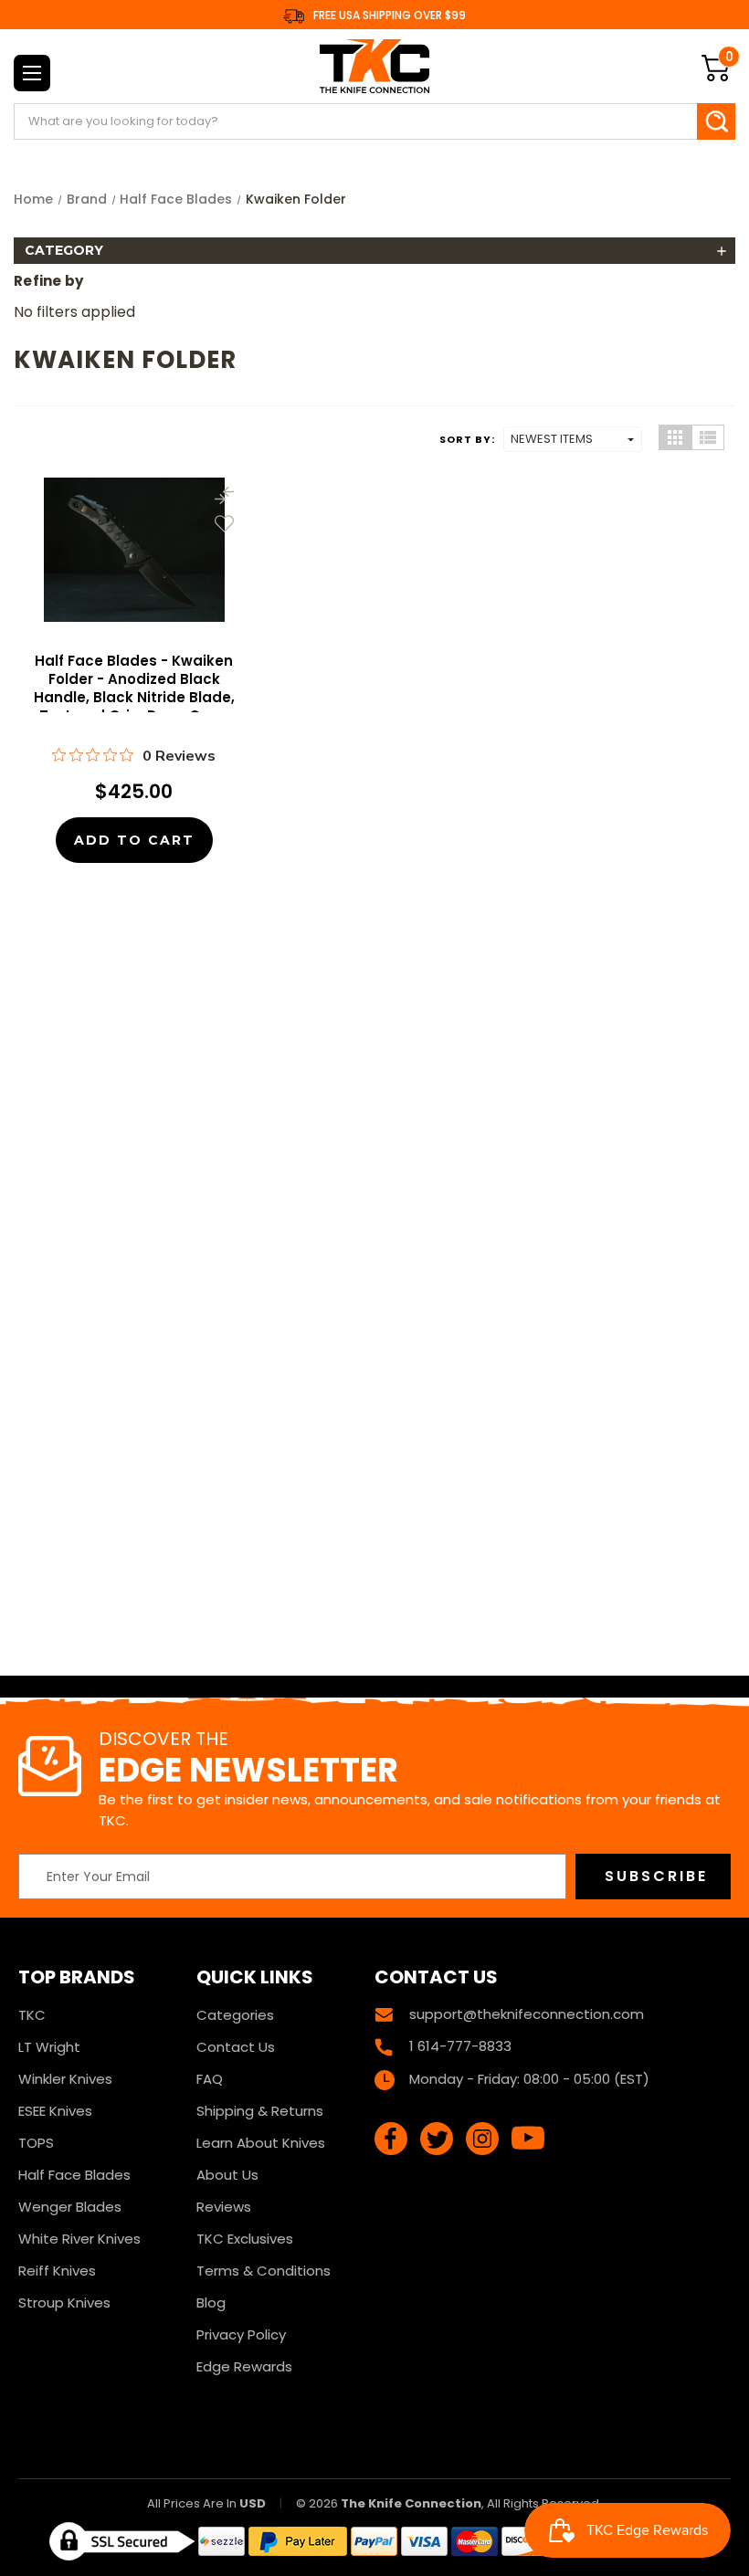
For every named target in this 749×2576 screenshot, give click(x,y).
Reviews (224, 2207)
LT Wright (49, 2047)
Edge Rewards (244, 2366)
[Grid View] (675, 437)
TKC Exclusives (245, 2239)
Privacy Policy (241, 2334)
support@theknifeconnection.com (527, 2014)
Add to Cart (134, 840)
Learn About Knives (261, 2143)
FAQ (210, 2079)
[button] (374, 251)
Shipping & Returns (260, 2111)
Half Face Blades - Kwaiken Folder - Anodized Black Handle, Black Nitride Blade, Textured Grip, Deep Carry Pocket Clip (134, 698)
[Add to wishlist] (224, 524)
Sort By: (467, 439)
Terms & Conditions (264, 2271)
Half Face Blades (74, 2175)
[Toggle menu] (32, 73)
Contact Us (236, 2047)
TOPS (36, 2143)
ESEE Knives (55, 2111)
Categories (235, 2015)
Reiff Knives (57, 2271)
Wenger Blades (70, 2207)
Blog (211, 2303)
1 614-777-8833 (460, 2046)
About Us (227, 2175)
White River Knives (79, 2239)
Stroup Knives (64, 2303)
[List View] (708, 437)
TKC (32, 2015)
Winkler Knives (65, 2079)
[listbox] (573, 439)
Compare (224, 495)
